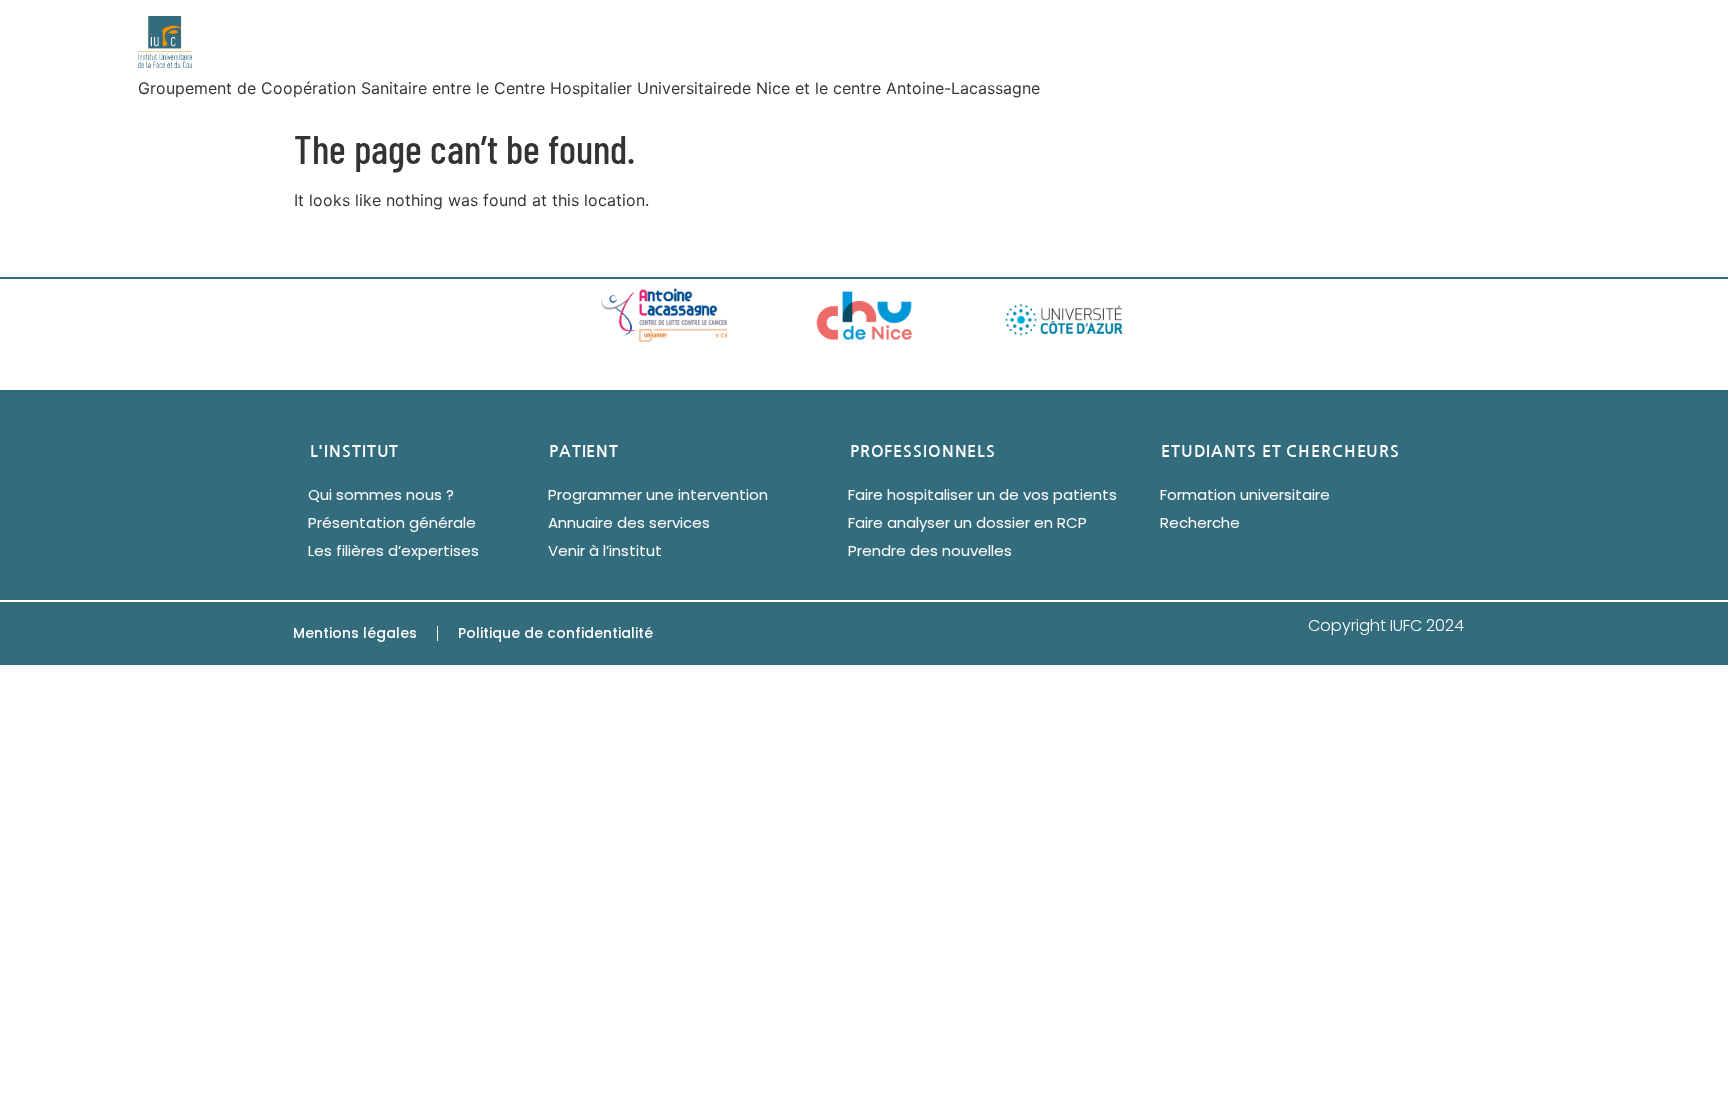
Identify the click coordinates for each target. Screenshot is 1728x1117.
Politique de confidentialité (555, 633)
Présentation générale (392, 522)
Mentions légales (355, 633)
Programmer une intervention (658, 494)
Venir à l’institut (605, 550)
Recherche (1200, 522)
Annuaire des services (629, 522)
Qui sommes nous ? (381, 494)
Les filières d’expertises (393, 550)
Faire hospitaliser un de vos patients (982, 494)
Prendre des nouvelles (930, 550)
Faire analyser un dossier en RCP (967, 522)
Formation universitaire (1245, 494)
